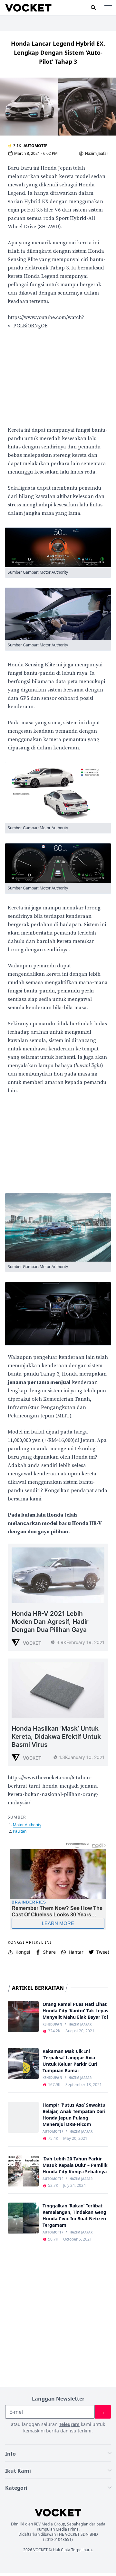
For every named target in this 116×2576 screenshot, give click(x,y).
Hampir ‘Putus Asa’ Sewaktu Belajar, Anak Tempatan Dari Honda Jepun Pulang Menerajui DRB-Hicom (74, 2115)
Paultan (20, 1831)
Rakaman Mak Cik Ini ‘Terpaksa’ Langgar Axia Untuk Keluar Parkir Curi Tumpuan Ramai (70, 2061)
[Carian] (93, 8)
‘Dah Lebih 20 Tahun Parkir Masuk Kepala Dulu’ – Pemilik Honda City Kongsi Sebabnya (75, 2165)
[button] (108, 8)
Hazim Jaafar (97, 154)
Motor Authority (27, 1825)
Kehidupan (52, 2025)
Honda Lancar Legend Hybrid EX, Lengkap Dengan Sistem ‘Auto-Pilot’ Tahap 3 (58, 52)
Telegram (69, 2424)
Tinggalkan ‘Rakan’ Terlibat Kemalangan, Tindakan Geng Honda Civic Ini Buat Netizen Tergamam (74, 2215)
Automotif (35, 146)
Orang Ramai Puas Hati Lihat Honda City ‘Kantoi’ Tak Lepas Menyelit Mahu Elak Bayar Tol (75, 2011)
